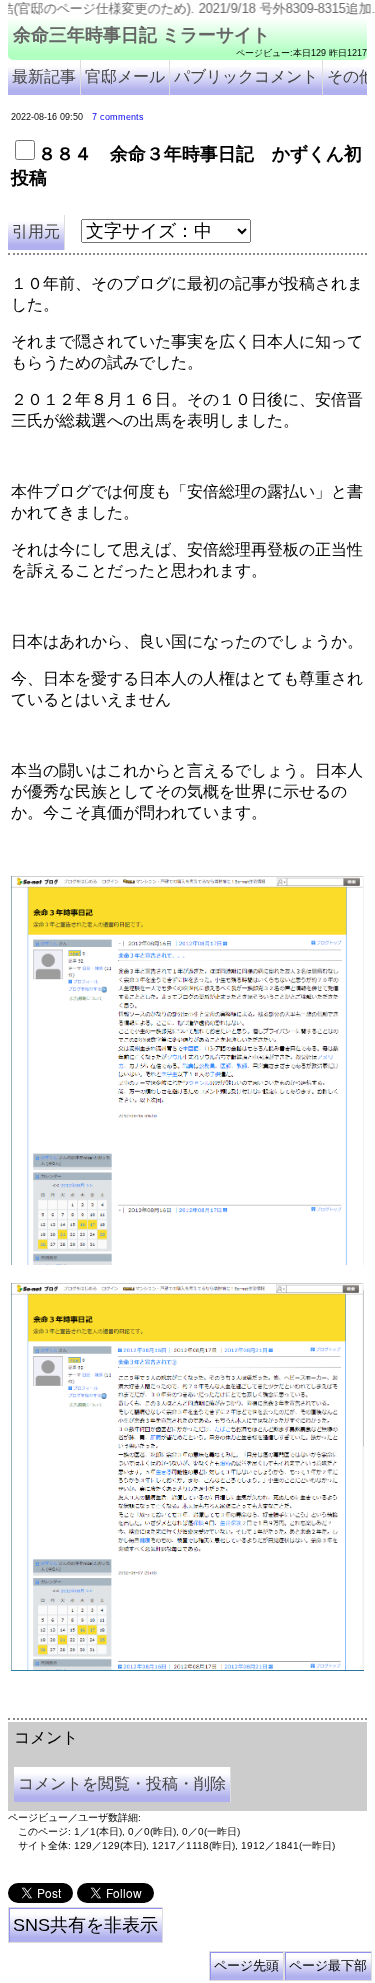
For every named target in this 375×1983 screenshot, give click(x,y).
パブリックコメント (246, 76)
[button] (187, 1070)
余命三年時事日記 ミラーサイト (141, 35)
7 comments (118, 117)
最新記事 (44, 76)
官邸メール (125, 76)
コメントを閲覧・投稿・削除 (122, 1783)
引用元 (36, 231)
